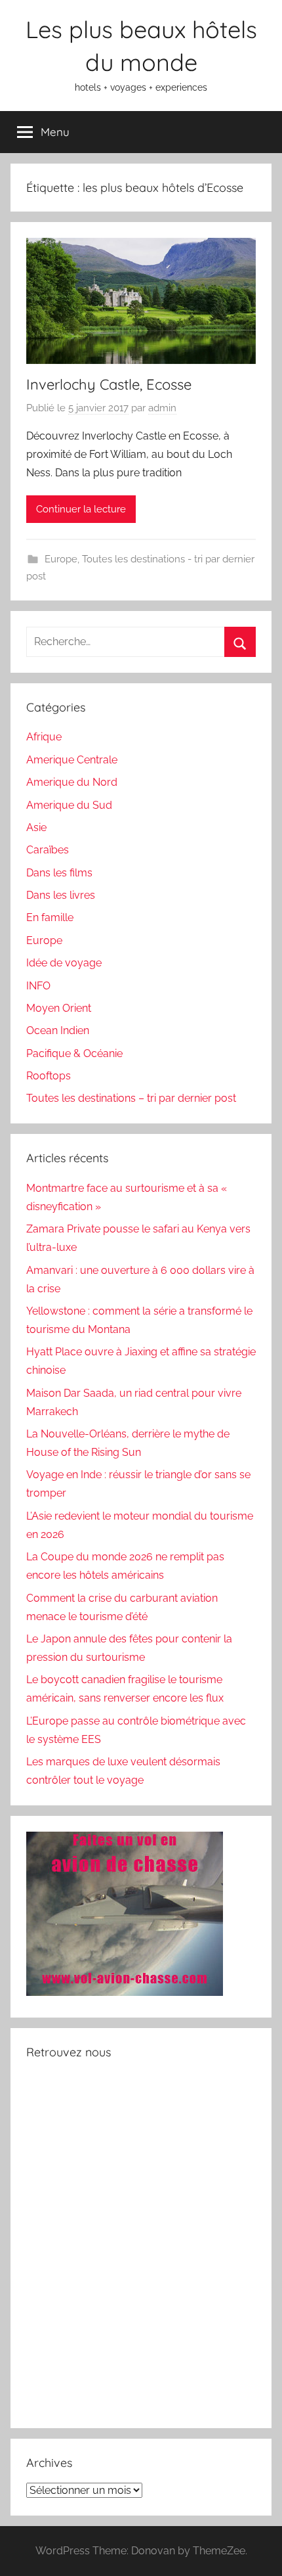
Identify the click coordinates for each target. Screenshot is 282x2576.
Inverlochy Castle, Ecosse (109, 384)
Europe (61, 559)
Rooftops (49, 1076)
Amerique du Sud (69, 805)
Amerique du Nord (72, 782)
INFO (38, 986)
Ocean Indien (58, 1030)
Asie (36, 827)
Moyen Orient (59, 1008)
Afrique (44, 737)
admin (162, 408)
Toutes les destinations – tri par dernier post (131, 1098)
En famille (50, 917)
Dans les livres (61, 895)
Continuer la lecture (81, 509)
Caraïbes (48, 850)
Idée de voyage (64, 963)
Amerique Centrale (72, 760)
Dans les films (59, 873)
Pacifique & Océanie (74, 1053)
